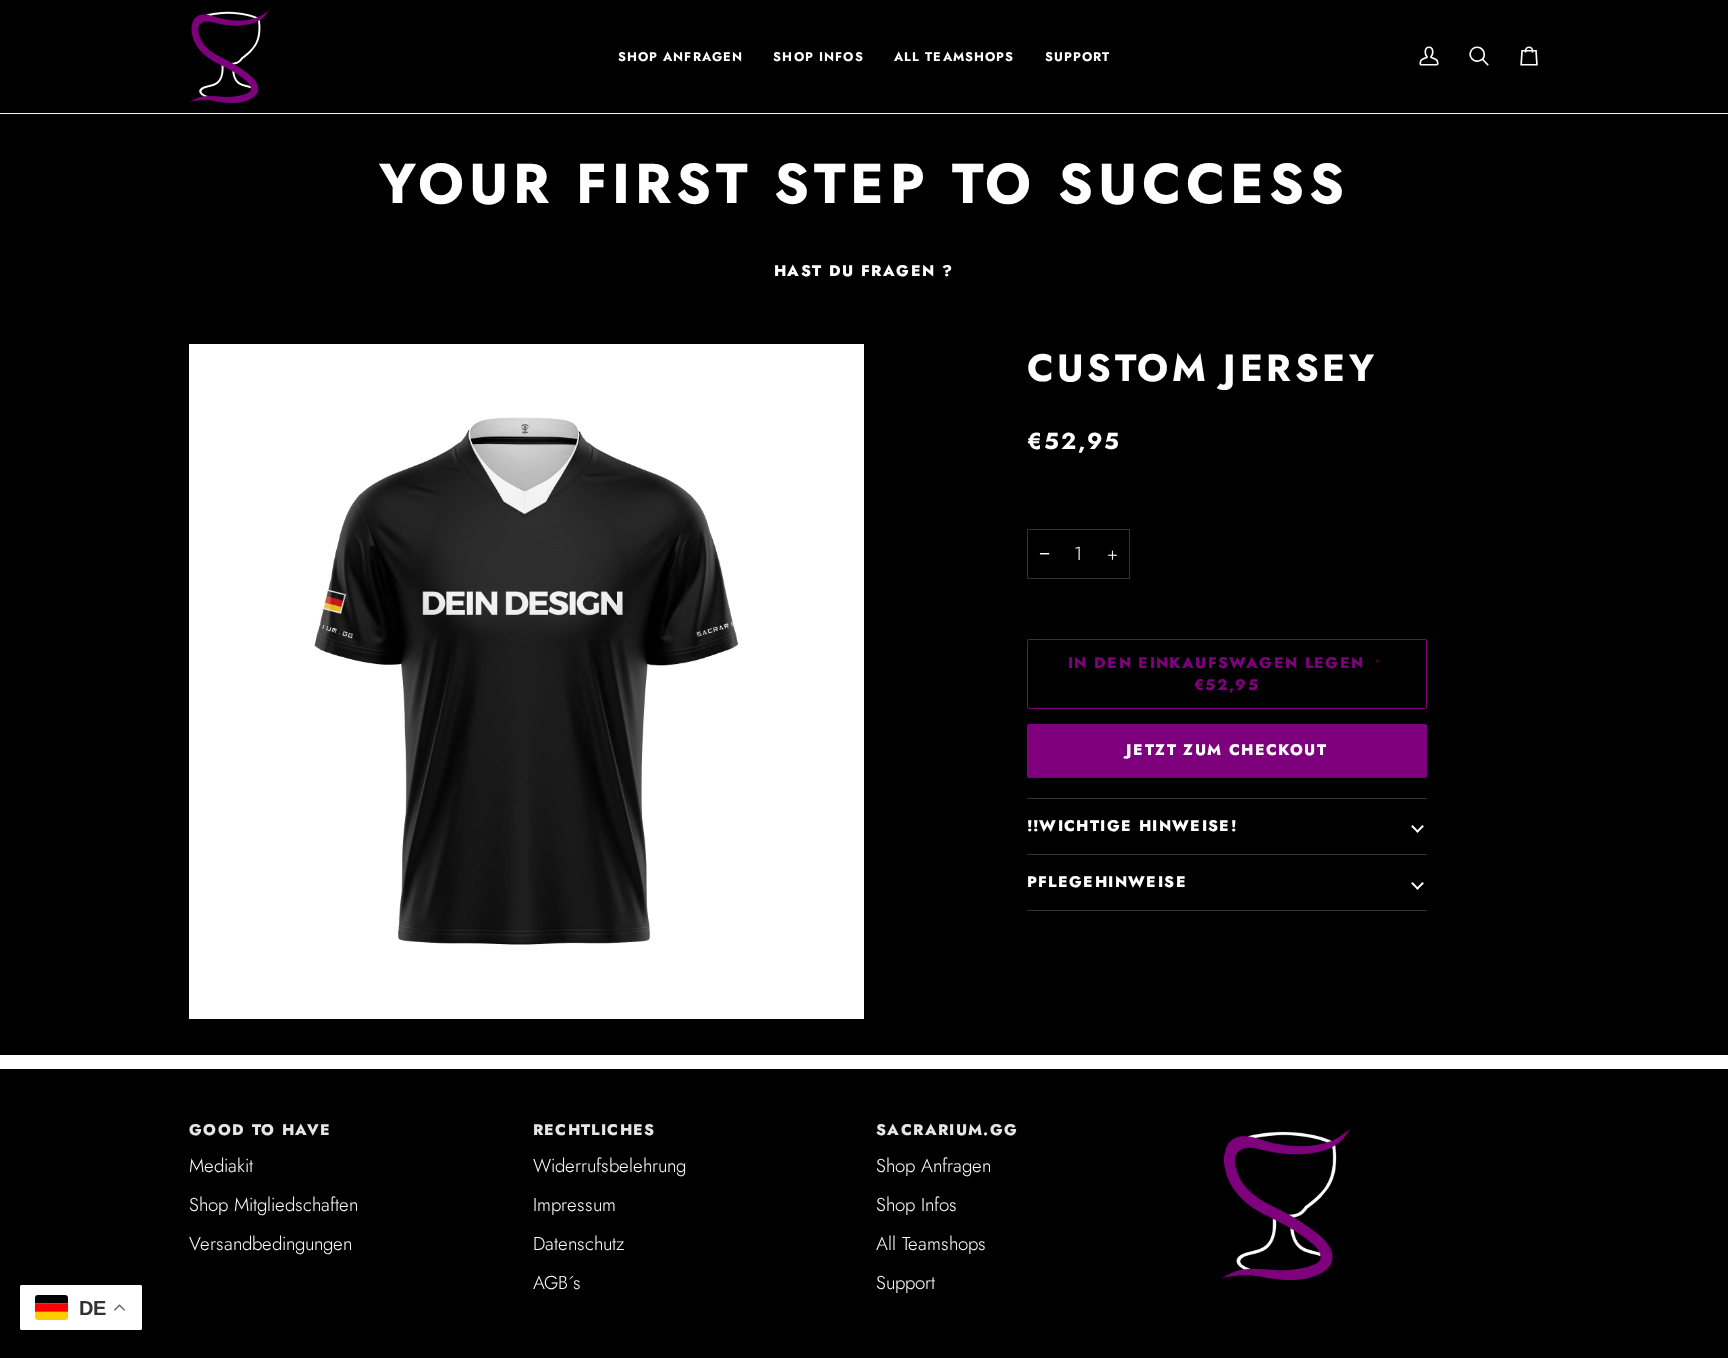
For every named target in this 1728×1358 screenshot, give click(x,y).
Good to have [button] (260, 1130)
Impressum (574, 1204)
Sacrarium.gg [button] (947, 1130)
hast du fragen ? (863, 271)
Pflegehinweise (1107, 882)
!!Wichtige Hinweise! (1132, 826)
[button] (818, 56)
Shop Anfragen (933, 1165)
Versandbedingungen (270, 1243)
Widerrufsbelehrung (609, 1165)
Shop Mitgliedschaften (273, 1204)
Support (905, 1282)
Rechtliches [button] (594, 1130)
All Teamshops (931, 1243)
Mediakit (221, 1165)
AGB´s (557, 1282)
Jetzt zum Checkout (1226, 750)
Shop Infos (916, 1204)
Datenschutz (578, 1243)
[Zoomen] (526, 681)
